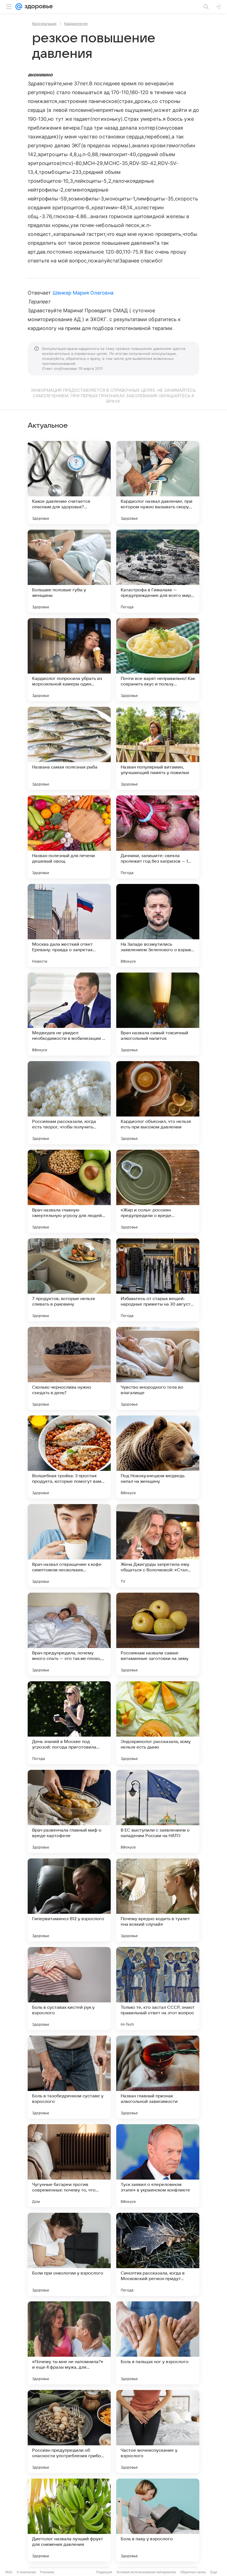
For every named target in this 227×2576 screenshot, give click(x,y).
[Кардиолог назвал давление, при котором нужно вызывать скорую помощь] (158, 483)
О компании (26, 2572)
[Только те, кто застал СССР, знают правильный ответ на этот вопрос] (158, 1989)
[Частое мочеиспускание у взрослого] (158, 2431)
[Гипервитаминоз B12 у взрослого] (69, 1900)
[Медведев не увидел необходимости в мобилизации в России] (69, 1014)
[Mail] (19, 7)
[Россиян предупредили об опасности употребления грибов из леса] (69, 2431)
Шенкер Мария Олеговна (83, 293)
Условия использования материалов (146, 2572)
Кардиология (76, 24)
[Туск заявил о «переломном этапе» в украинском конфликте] (158, 2166)
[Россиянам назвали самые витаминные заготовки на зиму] (158, 1634)
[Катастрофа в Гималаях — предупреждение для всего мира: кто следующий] (158, 571)
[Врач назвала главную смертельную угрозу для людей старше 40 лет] (69, 1191)
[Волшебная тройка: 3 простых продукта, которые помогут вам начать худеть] (69, 1457)
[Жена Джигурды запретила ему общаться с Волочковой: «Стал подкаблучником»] (158, 1546)
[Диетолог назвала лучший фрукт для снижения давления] (69, 2520)
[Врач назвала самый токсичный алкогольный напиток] (158, 1014)
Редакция (104, 2572)
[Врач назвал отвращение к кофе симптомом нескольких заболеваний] (69, 1546)
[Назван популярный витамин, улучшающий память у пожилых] (158, 748)
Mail (9, 2572)
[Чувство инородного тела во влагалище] (158, 1368)
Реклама (47, 2572)
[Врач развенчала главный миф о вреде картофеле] (69, 1811)
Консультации (44, 24)
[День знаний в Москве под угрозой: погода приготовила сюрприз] (69, 1723)
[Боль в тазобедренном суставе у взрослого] (69, 2077)
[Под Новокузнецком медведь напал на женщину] (158, 1457)
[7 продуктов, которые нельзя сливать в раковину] (69, 1280)
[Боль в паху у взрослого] (158, 2520)
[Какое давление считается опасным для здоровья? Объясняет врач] (69, 483)
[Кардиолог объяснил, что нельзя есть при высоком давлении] (158, 1103)
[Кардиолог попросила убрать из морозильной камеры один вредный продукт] (69, 660)
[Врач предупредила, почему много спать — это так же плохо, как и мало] (69, 1634)
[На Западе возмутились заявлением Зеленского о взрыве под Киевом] (158, 925)
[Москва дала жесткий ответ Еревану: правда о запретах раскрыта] (69, 925)
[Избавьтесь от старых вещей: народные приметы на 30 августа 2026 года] (158, 1280)
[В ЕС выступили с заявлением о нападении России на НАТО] (158, 1811)
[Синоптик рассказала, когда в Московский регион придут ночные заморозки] (158, 2254)
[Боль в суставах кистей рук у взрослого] (69, 1989)
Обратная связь (193, 2572)
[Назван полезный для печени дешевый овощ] (69, 837)
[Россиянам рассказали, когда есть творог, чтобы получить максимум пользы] (69, 1103)
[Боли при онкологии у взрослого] (69, 2254)
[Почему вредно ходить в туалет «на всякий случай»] (158, 1900)
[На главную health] (38, 7)
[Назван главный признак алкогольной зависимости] (158, 2077)
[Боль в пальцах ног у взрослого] (158, 2343)
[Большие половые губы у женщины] (69, 571)
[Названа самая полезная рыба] (69, 748)
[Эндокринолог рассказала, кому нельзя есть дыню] (158, 1723)
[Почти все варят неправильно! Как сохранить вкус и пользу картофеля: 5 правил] (158, 660)
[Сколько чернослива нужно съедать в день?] (69, 1368)
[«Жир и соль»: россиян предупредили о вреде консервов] (158, 1191)
